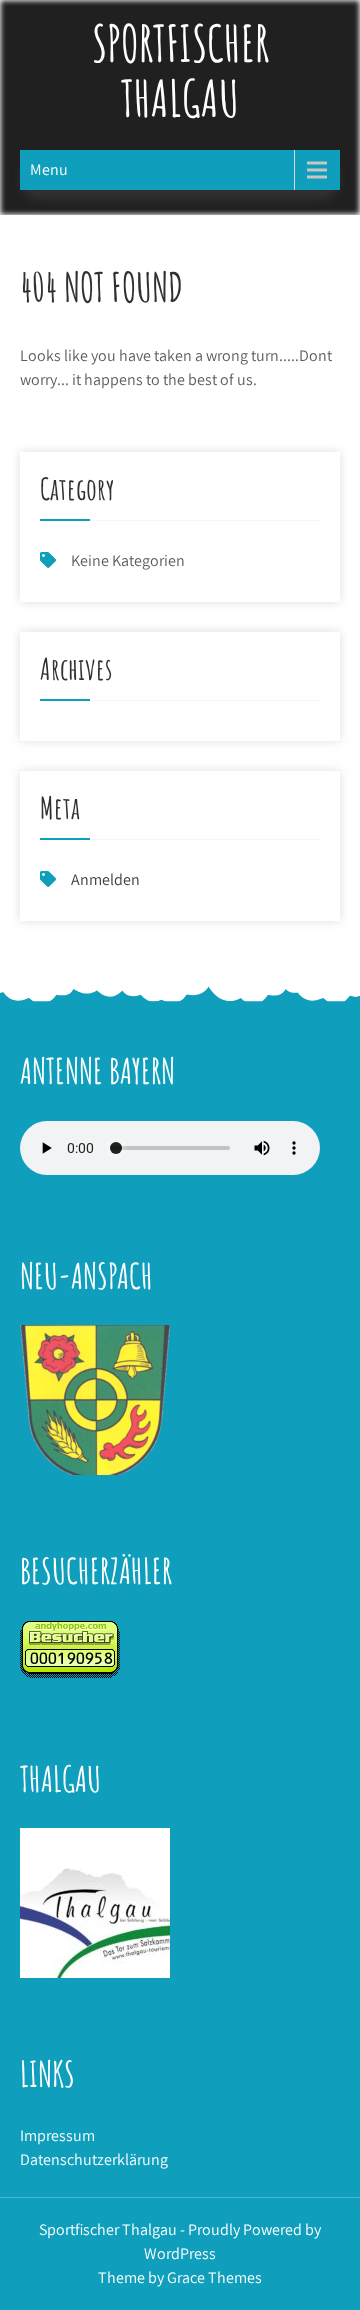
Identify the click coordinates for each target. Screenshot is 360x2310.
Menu (49, 169)
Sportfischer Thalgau (180, 70)
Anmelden (105, 879)
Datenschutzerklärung (94, 2159)
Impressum (57, 2135)
